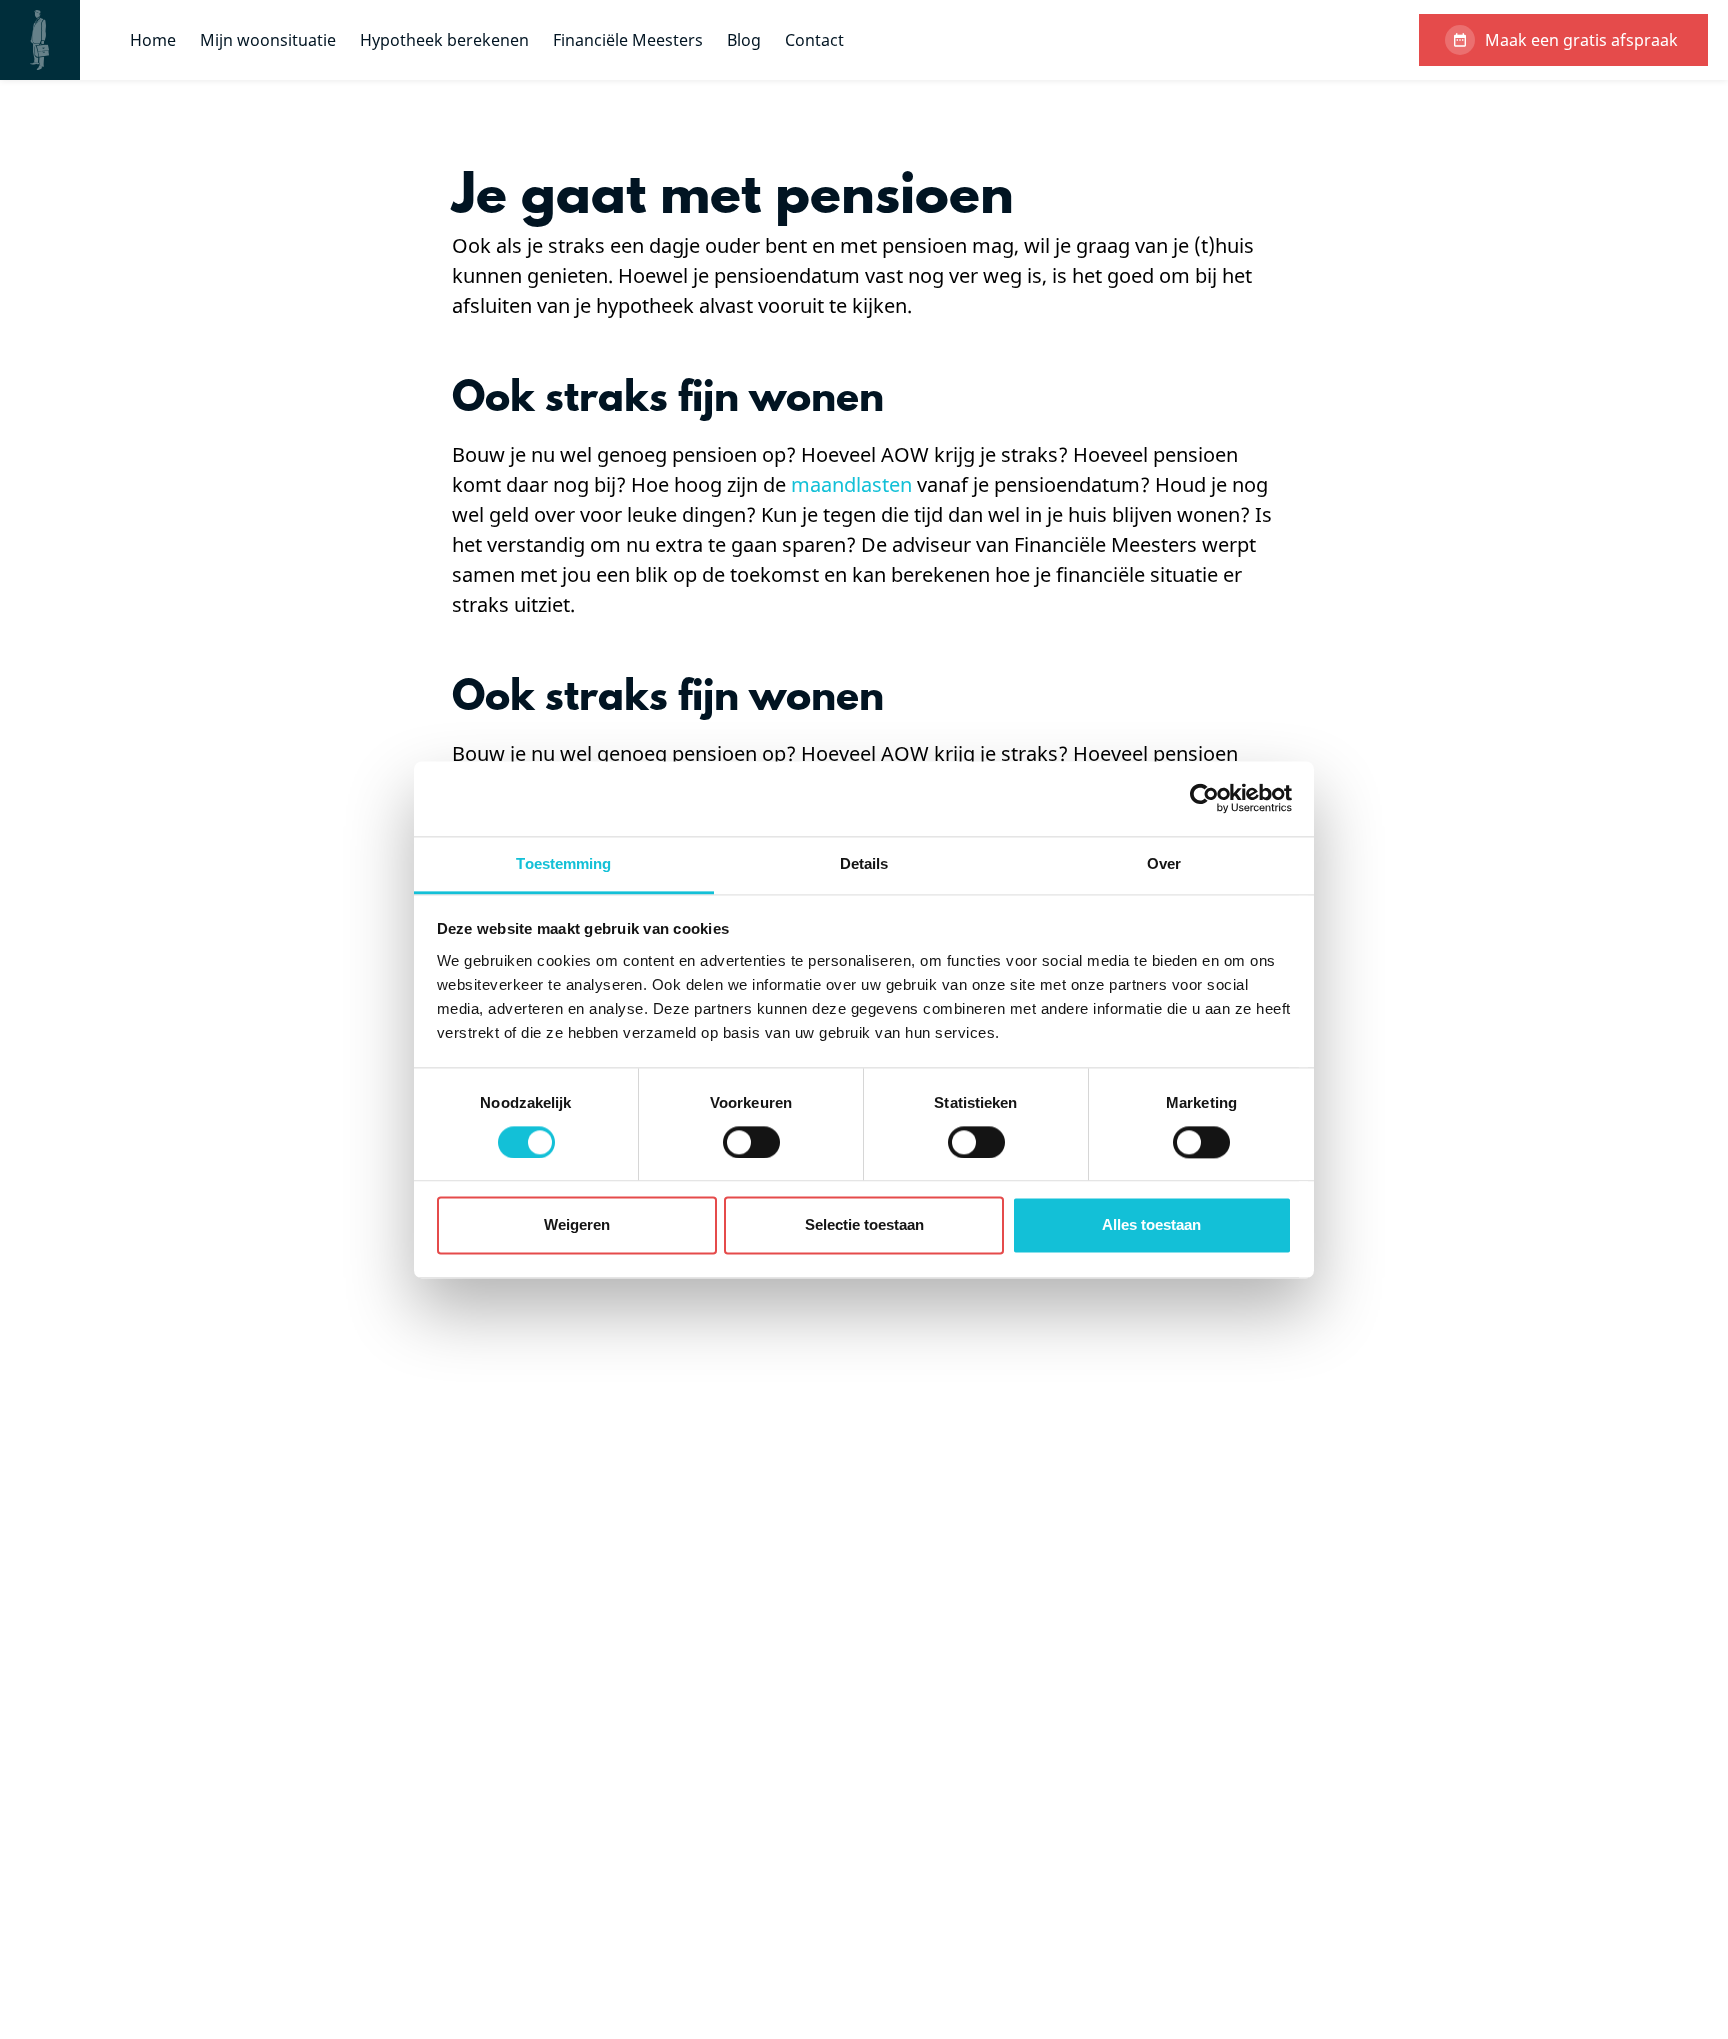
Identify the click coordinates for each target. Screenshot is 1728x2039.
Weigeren (577, 1225)
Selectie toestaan (864, 1225)
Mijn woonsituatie (268, 40)
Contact (814, 40)
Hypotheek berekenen (444, 40)
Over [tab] (1164, 863)
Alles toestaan (1151, 1225)
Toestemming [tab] (563, 863)
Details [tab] (864, 863)
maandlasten (851, 484)
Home (153, 40)
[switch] (751, 1142)
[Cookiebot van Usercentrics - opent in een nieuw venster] (1204, 798)
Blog (744, 40)
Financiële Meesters (628, 40)
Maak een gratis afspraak (1581, 40)
